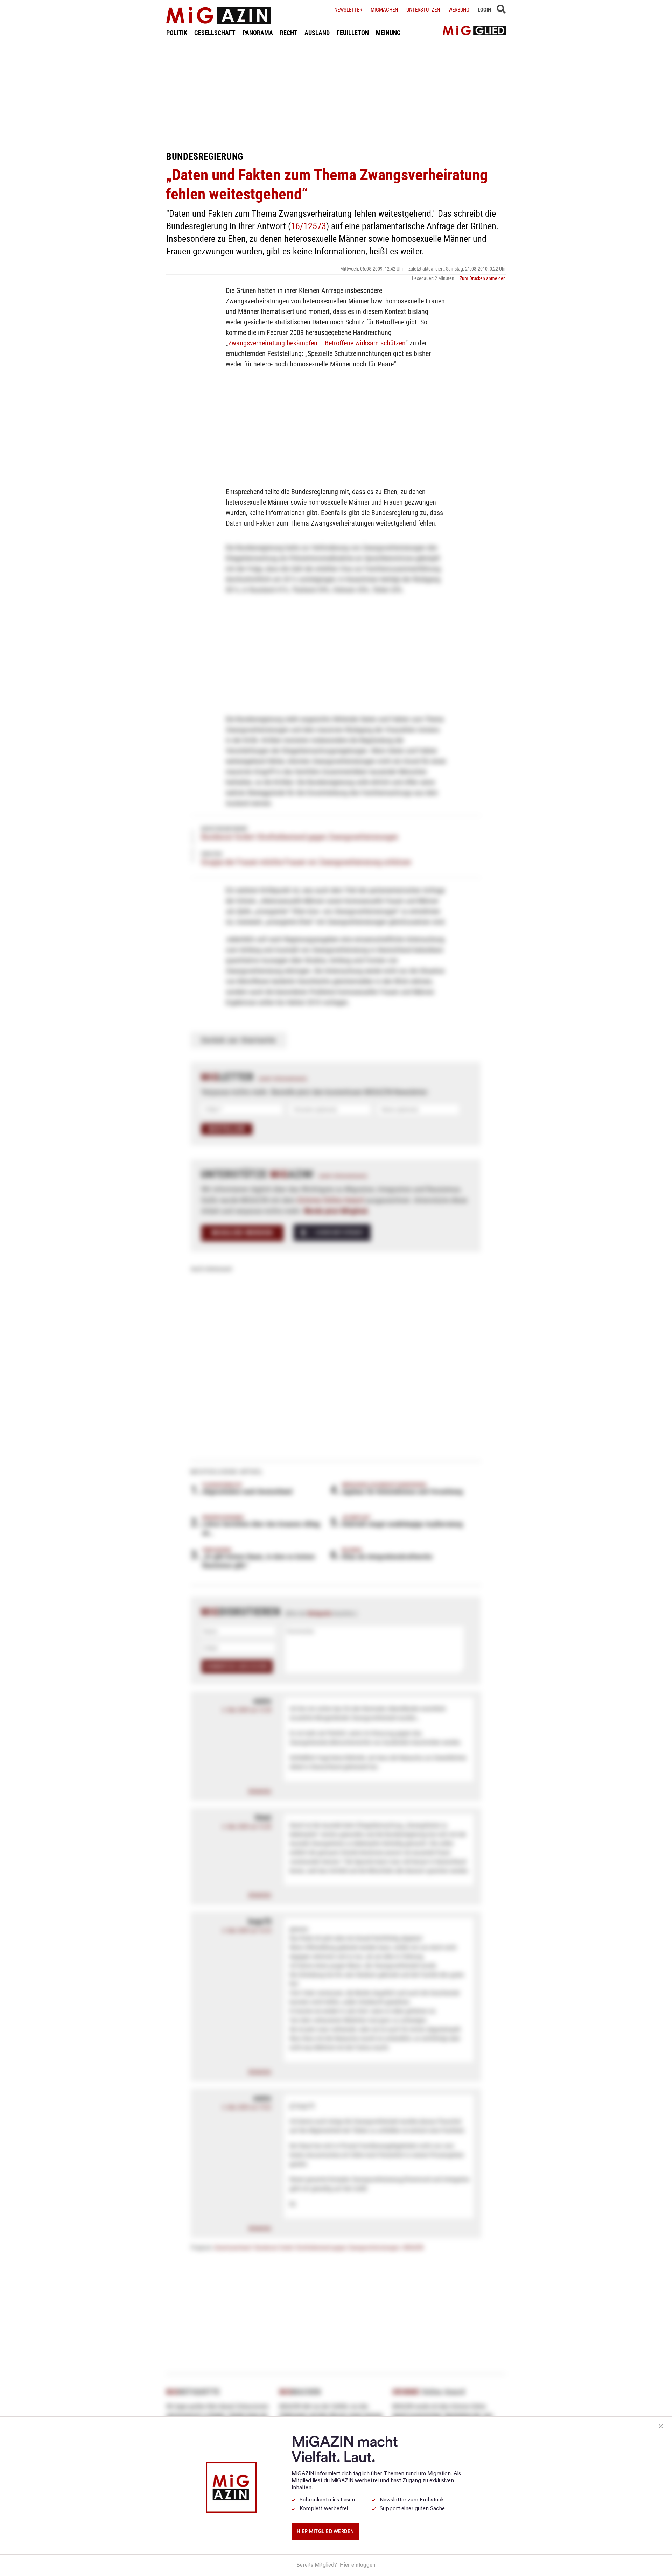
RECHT (289, 33)
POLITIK (177, 33)
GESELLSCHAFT (215, 33)
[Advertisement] (336, 94)
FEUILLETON (353, 33)
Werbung (459, 10)
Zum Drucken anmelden (483, 278)
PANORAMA (258, 33)
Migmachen (384, 10)
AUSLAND (317, 33)
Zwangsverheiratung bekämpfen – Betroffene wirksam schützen (317, 343)
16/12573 (309, 226)
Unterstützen (423, 10)
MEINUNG (388, 33)
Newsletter (348, 10)
